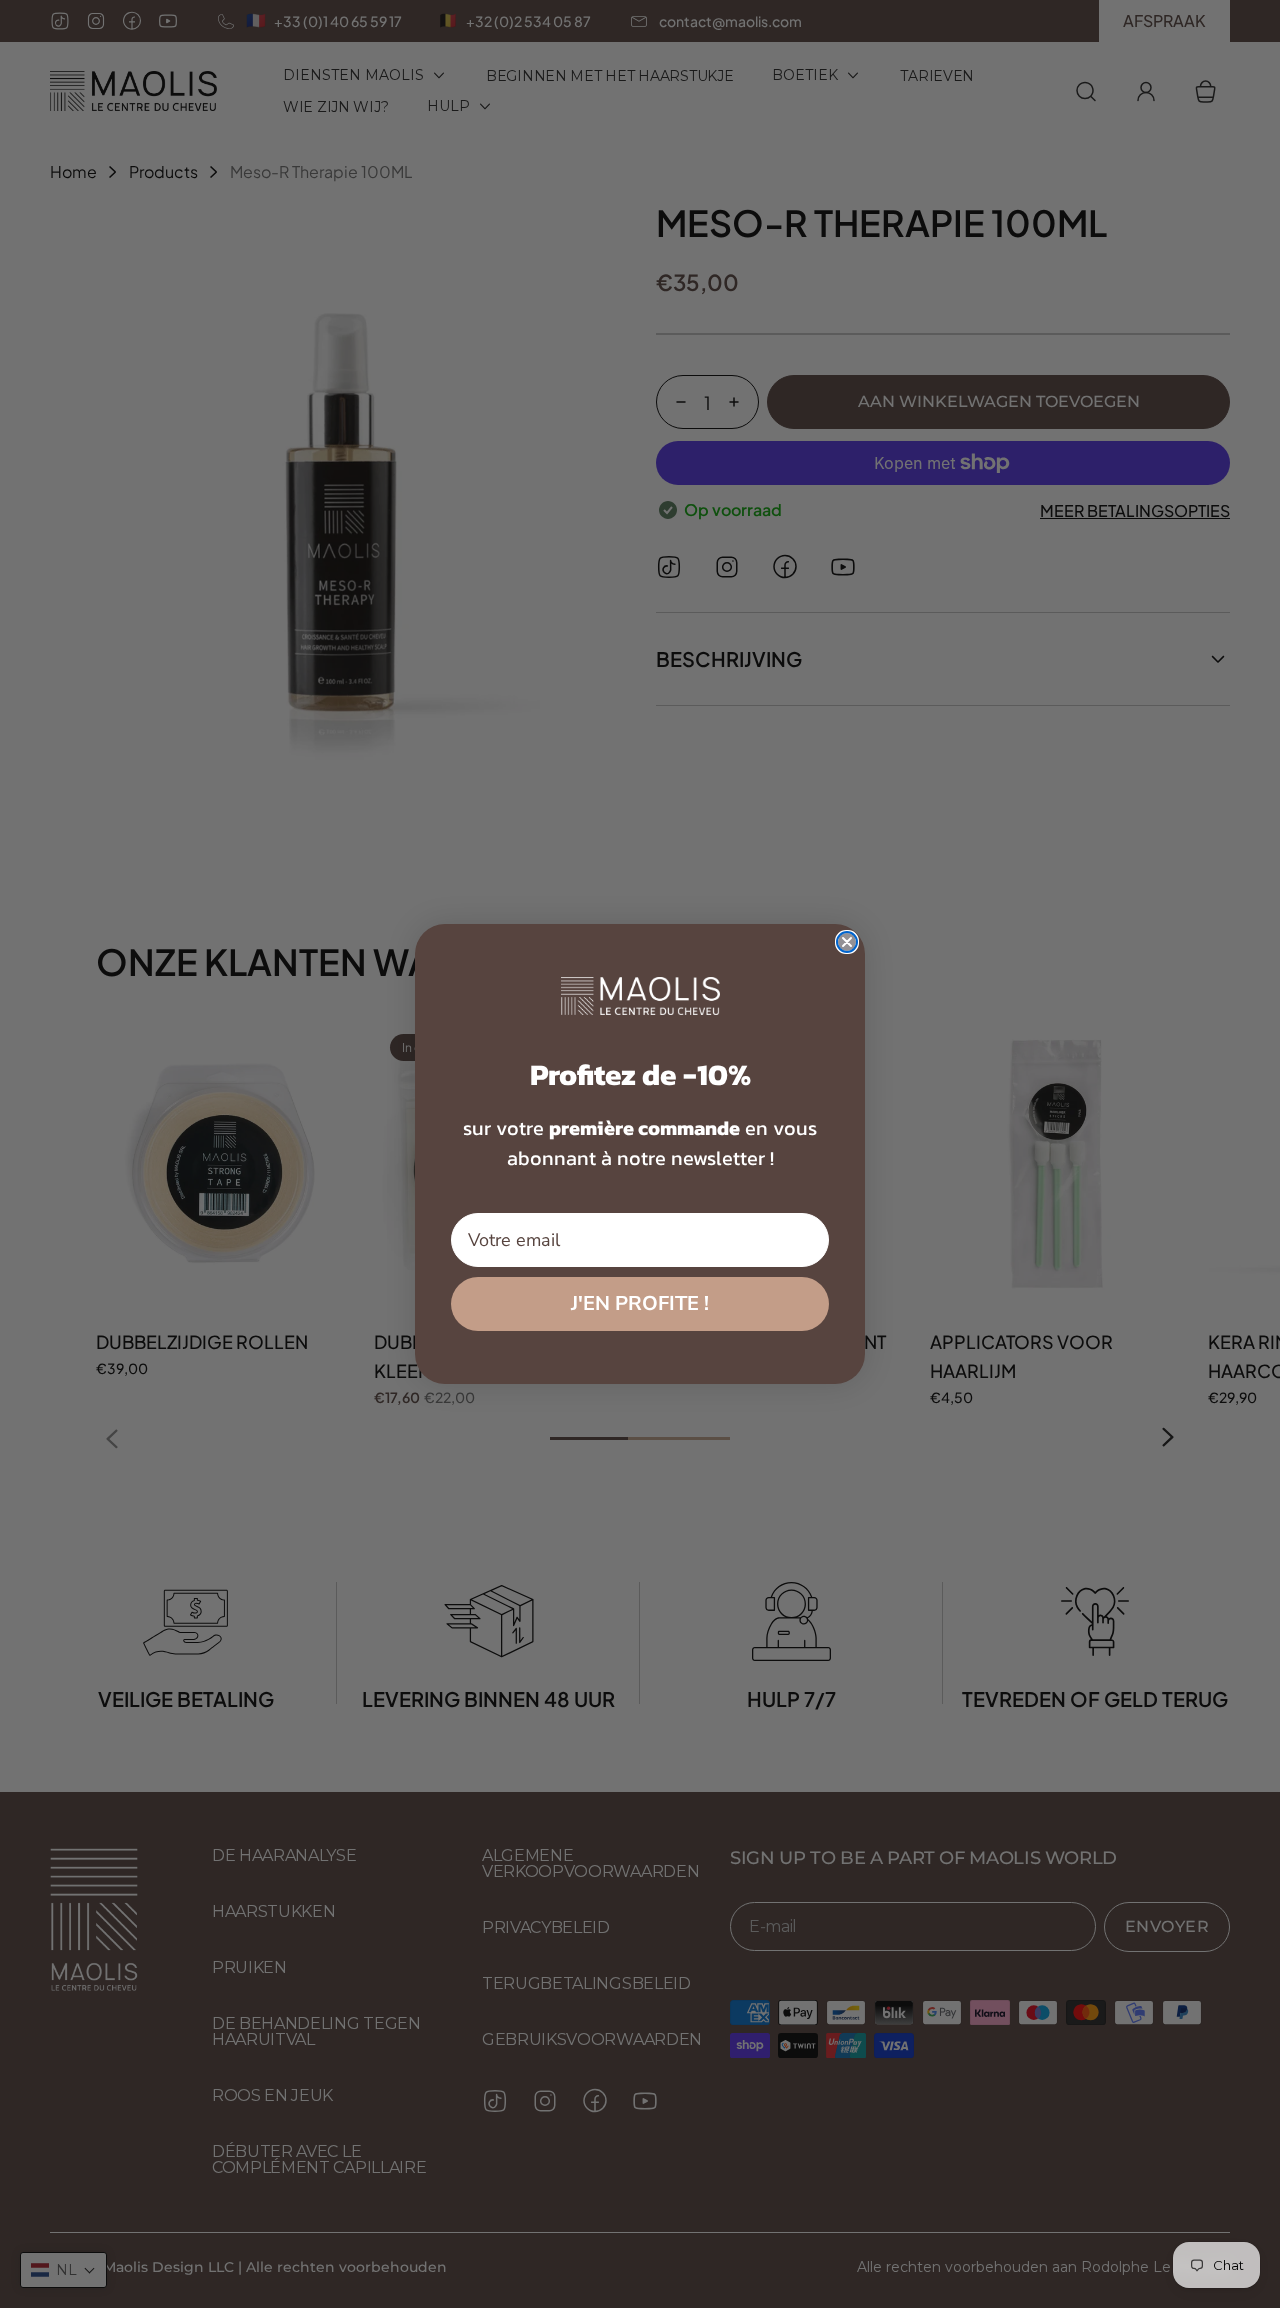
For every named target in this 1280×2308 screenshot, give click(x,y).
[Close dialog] (847, 942)
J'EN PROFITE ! (640, 1303)
